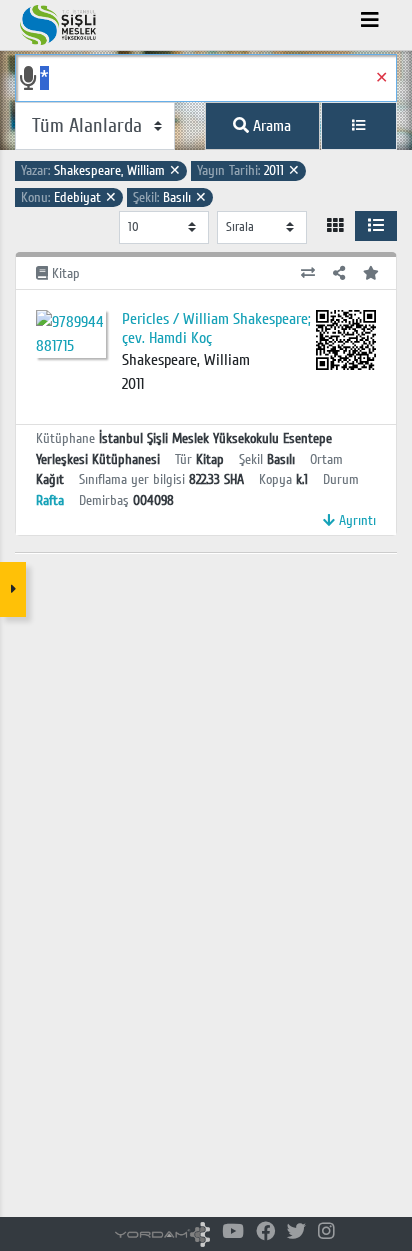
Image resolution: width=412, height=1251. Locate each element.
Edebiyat (69, 197)
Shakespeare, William (101, 170)
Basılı (170, 197)
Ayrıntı (355, 520)
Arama (270, 126)
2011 (248, 170)
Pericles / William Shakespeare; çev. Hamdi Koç (216, 328)
